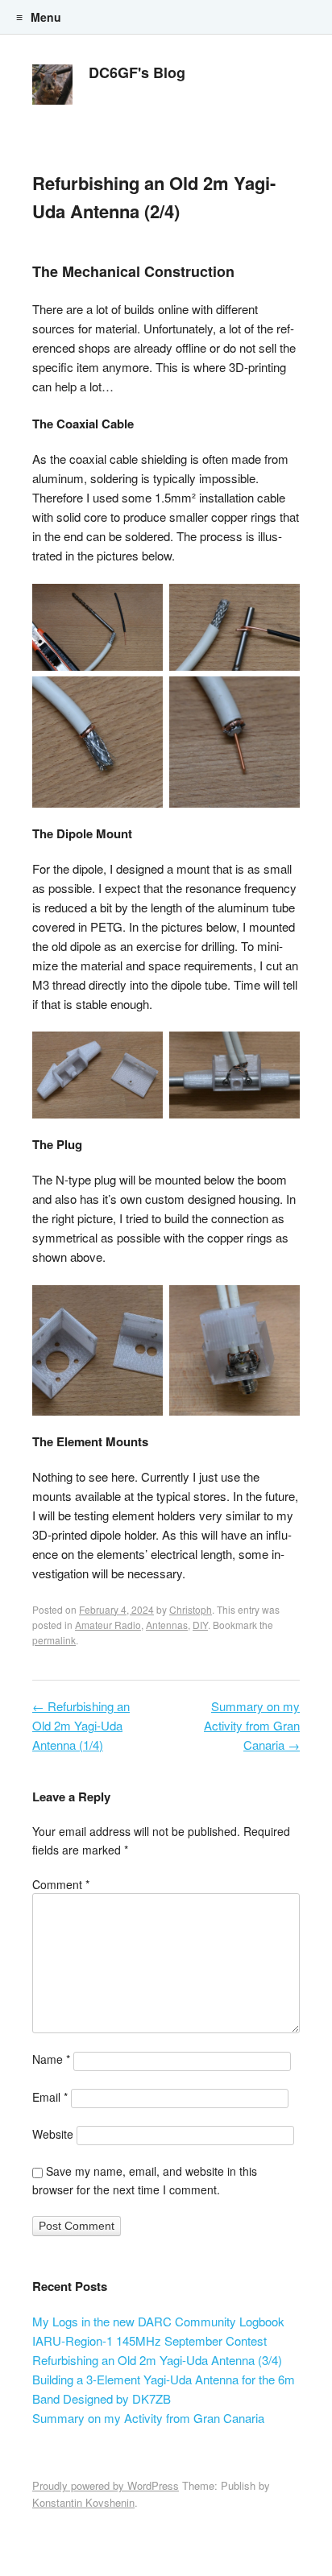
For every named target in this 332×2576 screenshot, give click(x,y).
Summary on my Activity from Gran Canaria (252, 1725)
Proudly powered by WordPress (106, 2485)
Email (50, 2097)
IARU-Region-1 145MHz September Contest (149, 2340)
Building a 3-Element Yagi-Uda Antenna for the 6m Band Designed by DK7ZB (164, 2389)
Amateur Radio (108, 1625)
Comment (61, 1884)
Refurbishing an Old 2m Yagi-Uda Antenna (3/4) (157, 2360)
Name (51, 2059)
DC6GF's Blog (137, 72)
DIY (200, 1625)
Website (53, 2134)
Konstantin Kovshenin (83, 2502)
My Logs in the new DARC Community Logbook (158, 2321)
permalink (54, 1640)
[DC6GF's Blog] (52, 89)
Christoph (191, 1609)
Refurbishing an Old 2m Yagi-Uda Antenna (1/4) (81, 1725)
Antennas (167, 1625)
